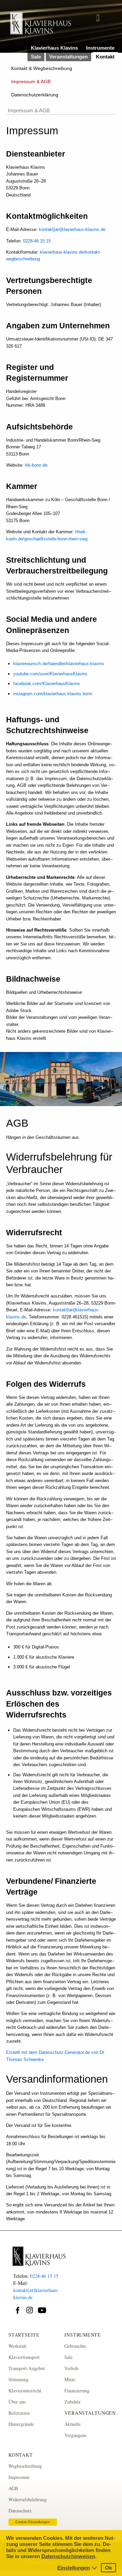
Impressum (19, 2477)
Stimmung (18, 2379)
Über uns (17, 2402)
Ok (108, 2568)
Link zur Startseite (41, 27)
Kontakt (105, 57)
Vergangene (76, 2435)
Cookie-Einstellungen (33, 2522)
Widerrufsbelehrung (28, 2499)
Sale (36, 57)
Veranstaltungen (68, 57)
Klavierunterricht (25, 2391)
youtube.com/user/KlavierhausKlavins (50, 674)
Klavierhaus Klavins (54, 48)
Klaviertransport (24, 2357)
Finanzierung (77, 2391)
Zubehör (73, 2402)
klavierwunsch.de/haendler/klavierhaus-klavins (59, 664)
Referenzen (19, 2413)
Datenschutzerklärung (35, 95)
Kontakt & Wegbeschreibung (42, 68)
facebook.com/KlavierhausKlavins (47, 684)
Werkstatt (17, 2346)
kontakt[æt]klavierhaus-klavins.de (72, 229)
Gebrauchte (75, 2346)
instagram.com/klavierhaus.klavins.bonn (53, 694)
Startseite (24, 2335)
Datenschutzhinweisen (68, 2556)
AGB (13, 2488)
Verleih (71, 2368)
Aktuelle (73, 2424)
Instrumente (100, 48)
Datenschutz (20, 2511)
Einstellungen (74, 2568)
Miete (70, 2379)
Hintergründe (21, 2424)
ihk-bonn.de (36, 465)
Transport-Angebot (27, 2368)
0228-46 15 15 (37, 241)
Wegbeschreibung (25, 2466)
